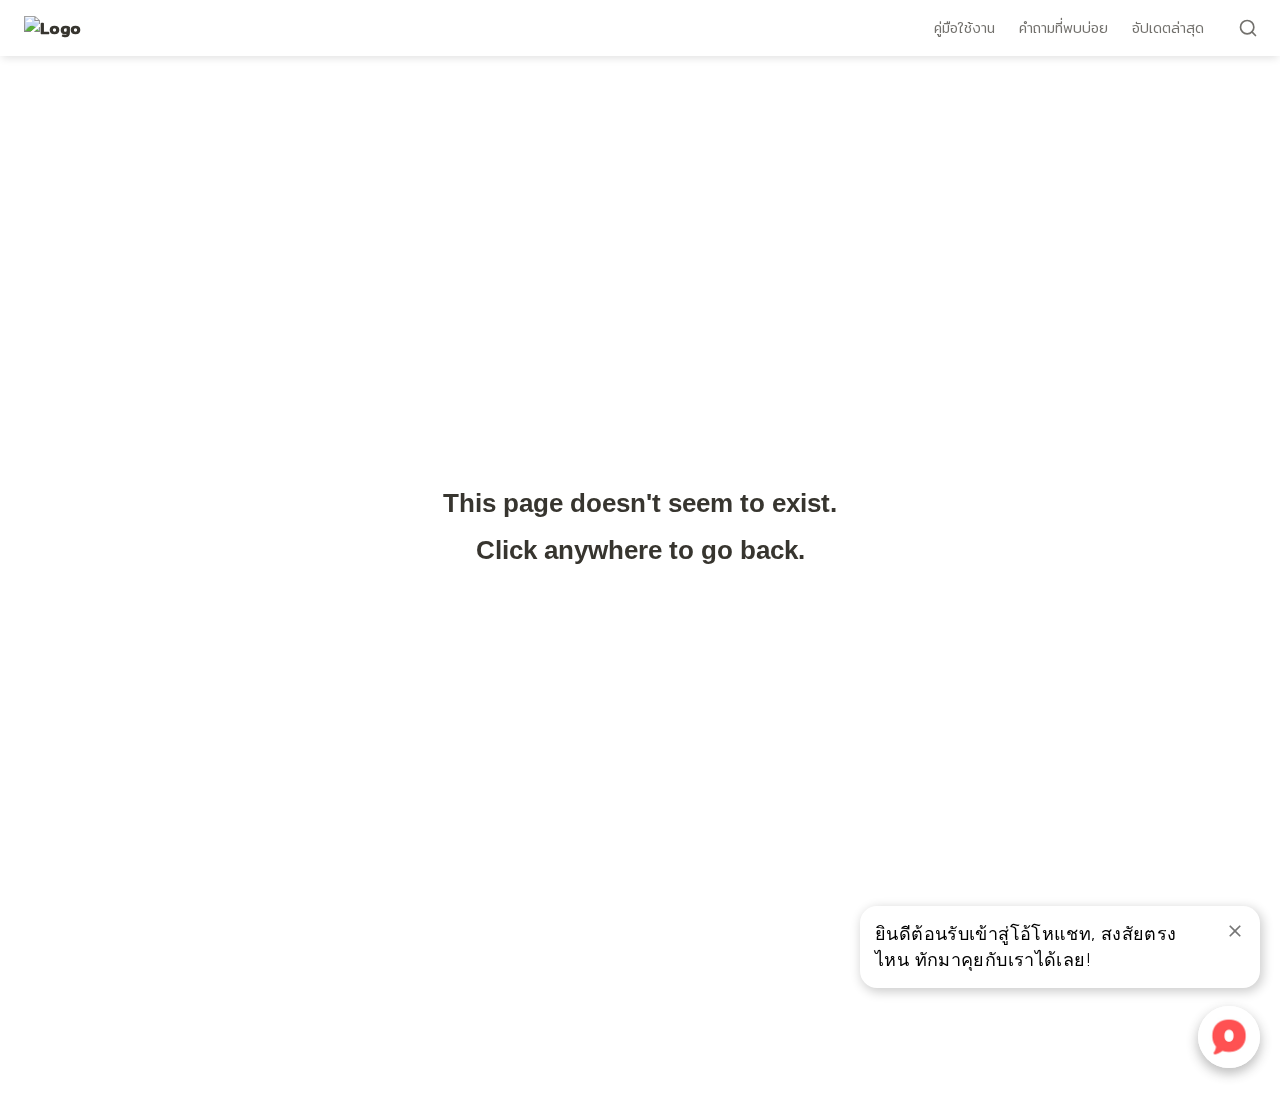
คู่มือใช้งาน (964, 28)
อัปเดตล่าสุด (1168, 28)
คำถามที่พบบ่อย (1063, 28)
